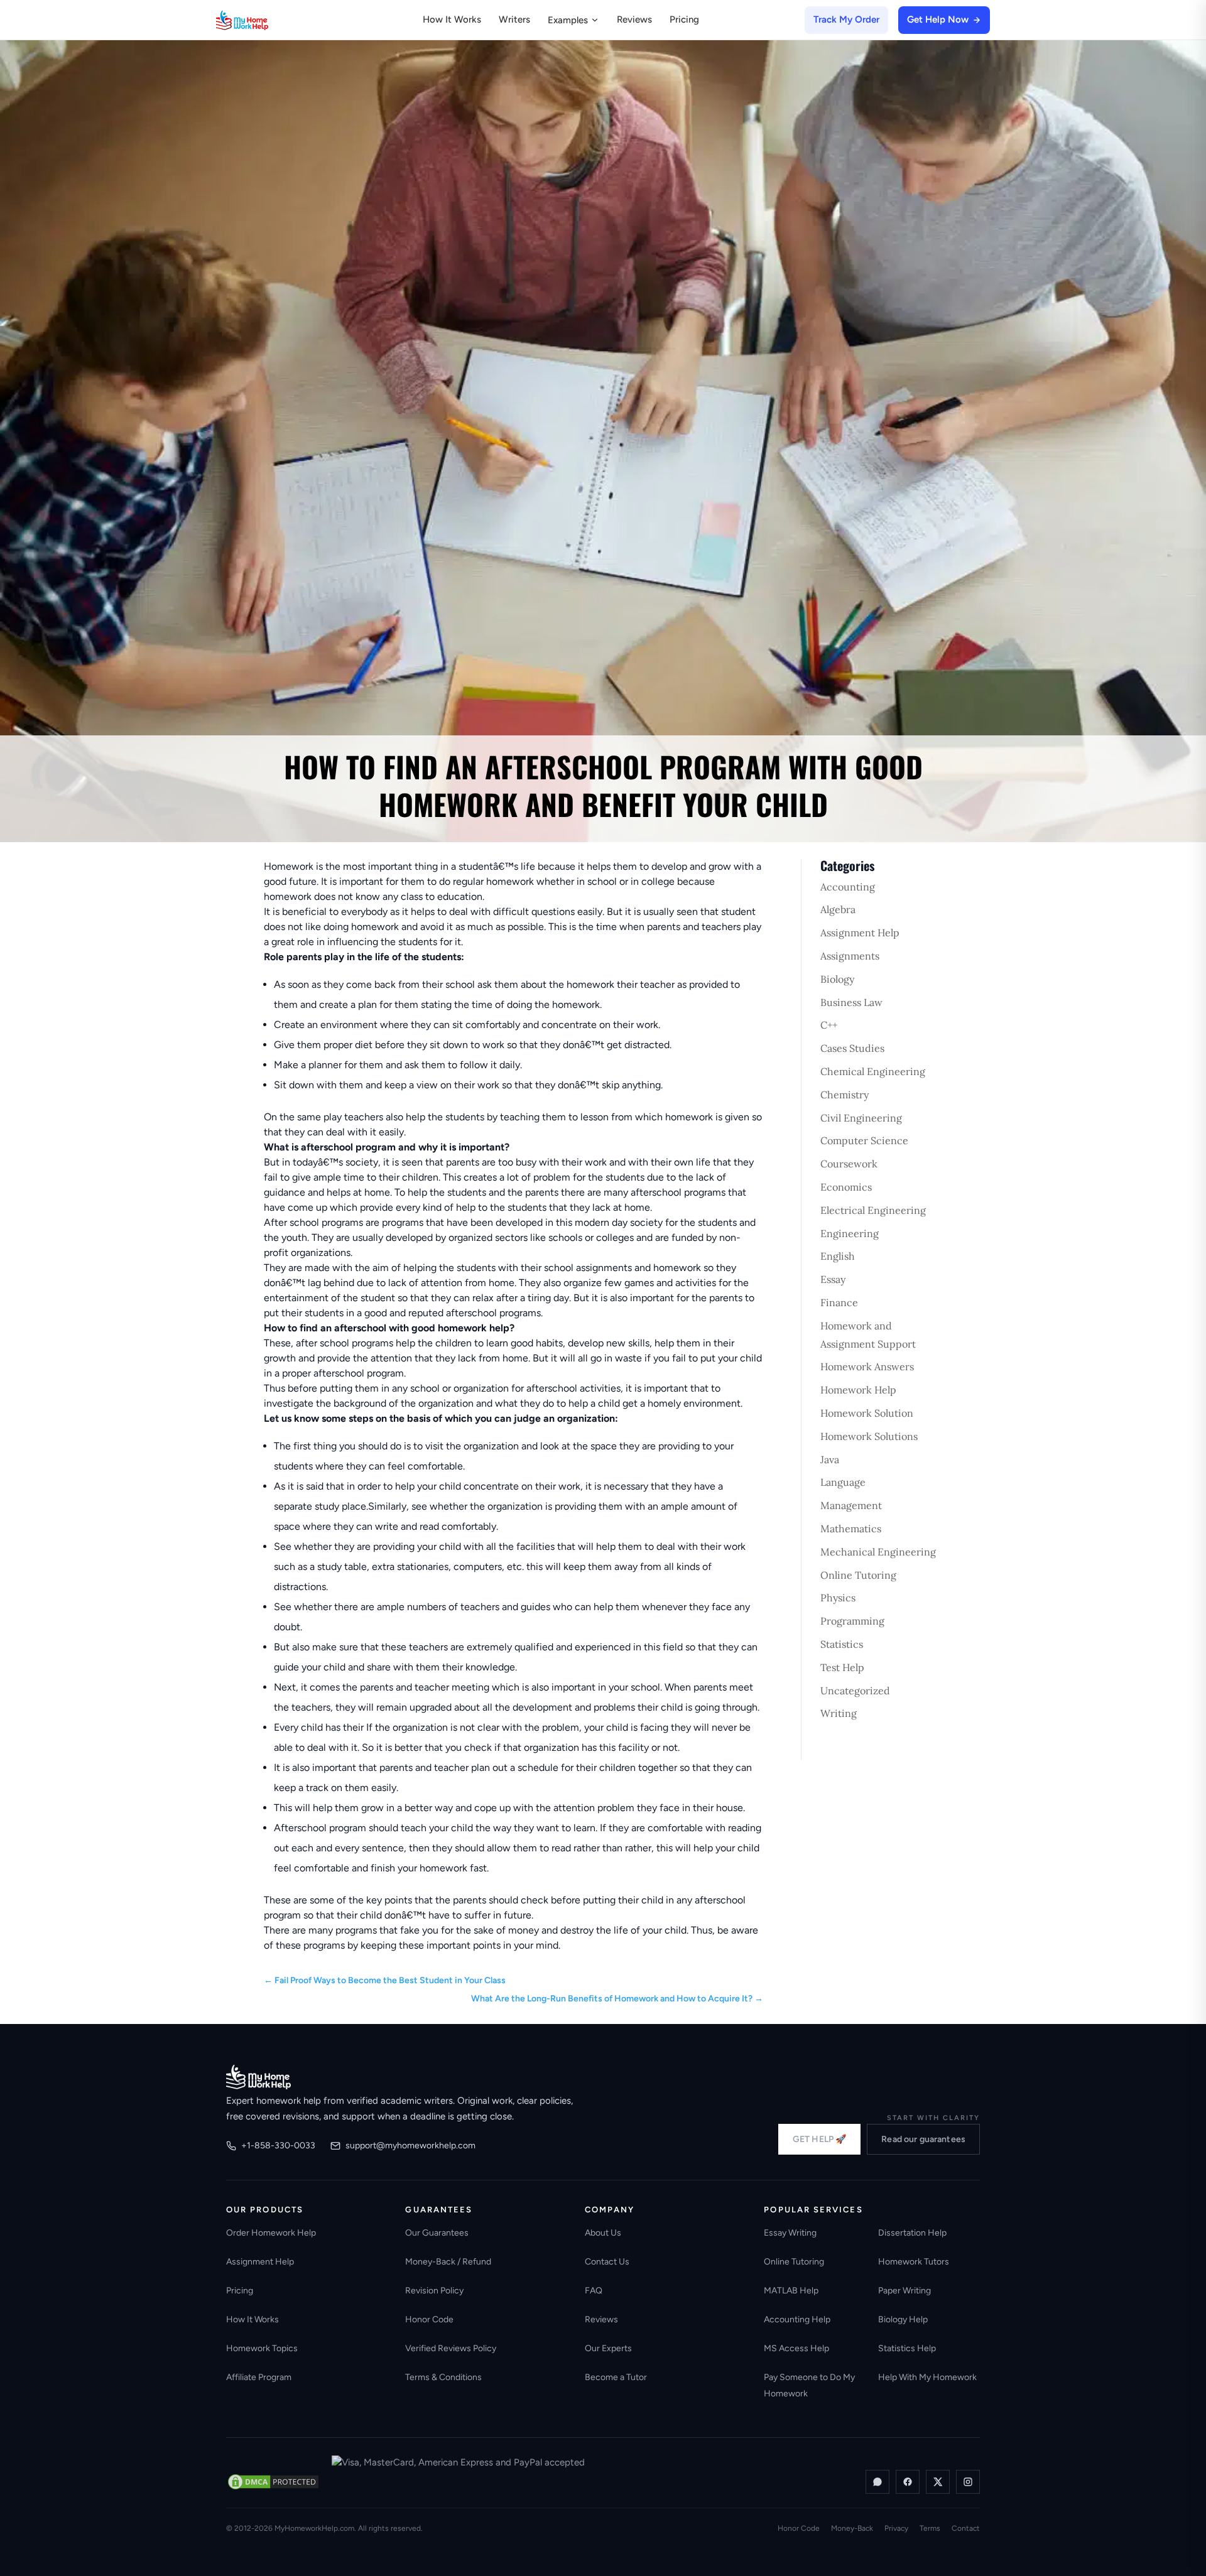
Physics (838, 1598)
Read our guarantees (923, 2139)
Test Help (842, 1667)
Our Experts (608, 2348)
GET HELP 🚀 (819, 2139)
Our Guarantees (437, 2233)
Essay (833, 1279)
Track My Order (846, 19)
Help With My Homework (927, 2377)
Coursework (849, 1164)
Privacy (896, 2528)
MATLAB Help (791, 2291)
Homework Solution (867, 1413)
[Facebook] (908, 2482)
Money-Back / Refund (448, 2262)
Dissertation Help (912, 2233)
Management (851, 1505)
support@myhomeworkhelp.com (410, 2146)
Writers (514, 19)
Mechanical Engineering (878, 1552)
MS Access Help (796, 2348)
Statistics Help (907, 2348)
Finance (839, 1302)
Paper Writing (905, 2291)
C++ (829, 1025)
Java (830, 1459)
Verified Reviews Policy (451, 2348)
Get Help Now (938, 19)
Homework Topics (262, 2348)
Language (843, 1482)
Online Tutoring (858, 1575)
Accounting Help (797, 2319)
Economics (846, 1187)
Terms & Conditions (443, 2377)
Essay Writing (790, 2233)
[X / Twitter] (938, 2482)
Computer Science (864, 1140)
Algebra (838, 909)
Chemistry (845, 1095)
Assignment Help (860, 933)
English (838, 1256)
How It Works (452, 19)
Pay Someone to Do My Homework (809, 2385)
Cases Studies (852, 1048)
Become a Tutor (616, 2377)
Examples (568, 20)
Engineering (850, 1233)
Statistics (842, 1644)
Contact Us (607, 2262)
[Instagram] (968, 2482)
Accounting (848, 887)
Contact (966, 2528)
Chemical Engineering (873, 1071)
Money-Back (852, 2528)
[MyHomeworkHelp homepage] (266, 20)
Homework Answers (867, 1366)
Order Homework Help (271, 2233)
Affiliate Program (259, 2377)
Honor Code (429, 2319)
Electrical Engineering (873, 1210)
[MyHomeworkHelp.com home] (258, 2077)
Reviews (634, 19)
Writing (839, 1713)
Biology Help (903, 2319)
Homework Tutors (914, 2262)
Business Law (851, 1002)
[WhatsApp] (877, 2482)
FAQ (594, 2291)
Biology (837, 979)
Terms (930, 2528)
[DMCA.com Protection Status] (273, 2482)
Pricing (684, 19)
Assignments (850, 956)
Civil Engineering (861, 1118)
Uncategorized (855, 1691)
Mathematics (851, 1529)
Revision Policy (434, 2291)
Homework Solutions (869, 1436)
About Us (603, 2233)
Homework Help (858, 1390)
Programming (852, 1621)
